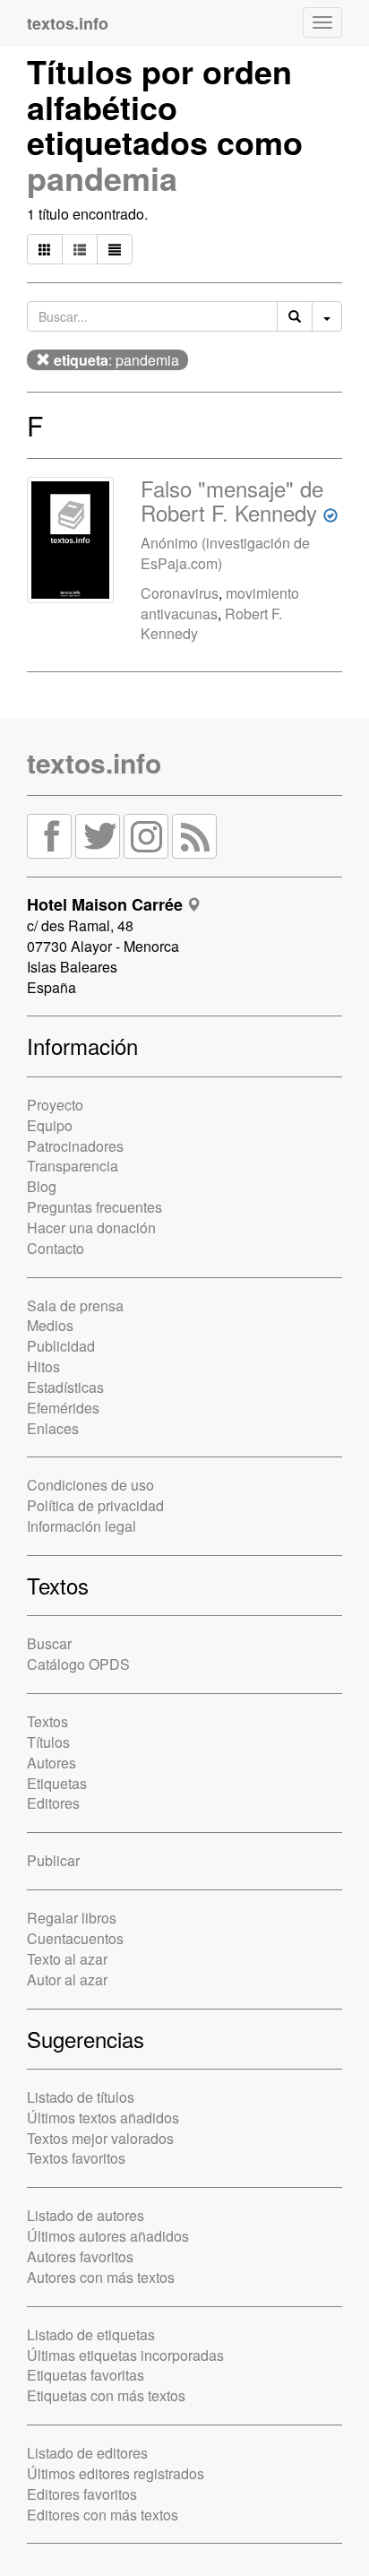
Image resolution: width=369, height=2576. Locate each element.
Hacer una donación (91, 1227)
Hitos (43, 1366)
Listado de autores (86, 2215)
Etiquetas (57, 1783)
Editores (53, 1803)
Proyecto (55, 1105)
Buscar (49, 1643)
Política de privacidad (95, 1505)
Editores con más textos (103, 2515)
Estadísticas (65, 1387)
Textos (47, 1721)
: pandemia (116, 360)
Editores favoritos (82, 2494)
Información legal (82, 1526)
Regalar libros (72, 1918)
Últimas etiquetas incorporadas (125, 2355)
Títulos (48, 1742)
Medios (50, 1325)
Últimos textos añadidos (103, 2118)
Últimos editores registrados (116, 2473)
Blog (42, 1186)
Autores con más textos (101, 2277)
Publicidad (61, 1346)
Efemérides (63, 1408)
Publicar (53, 1860)
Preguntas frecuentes (94, 1207)
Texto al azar (67, 1959)
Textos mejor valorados (100, 2138)
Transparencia (73, 1166)
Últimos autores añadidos (108, 2236)
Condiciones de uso (90, 1485)
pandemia (102, 177)
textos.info (94, 762)
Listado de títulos (81, 2097)
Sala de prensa (75, 1305)
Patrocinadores (75, 1146)
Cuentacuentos (75, 1938)
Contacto (56, 1248)
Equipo (50, 1125)
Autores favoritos (80, 2256)
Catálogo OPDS (78, 1664)
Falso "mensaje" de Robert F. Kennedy (232, 500)
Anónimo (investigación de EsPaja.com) (225, 553)
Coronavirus (180, 593)
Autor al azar (67, 1980)
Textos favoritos (76, 2158)
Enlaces (53, 1428)
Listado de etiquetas (91, 2334)
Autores (51, 1763)
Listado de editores (87, 2453)
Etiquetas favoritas (86, 2375)
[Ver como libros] (45, 249)
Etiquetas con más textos (106, 2395)
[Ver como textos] (115, 249)
